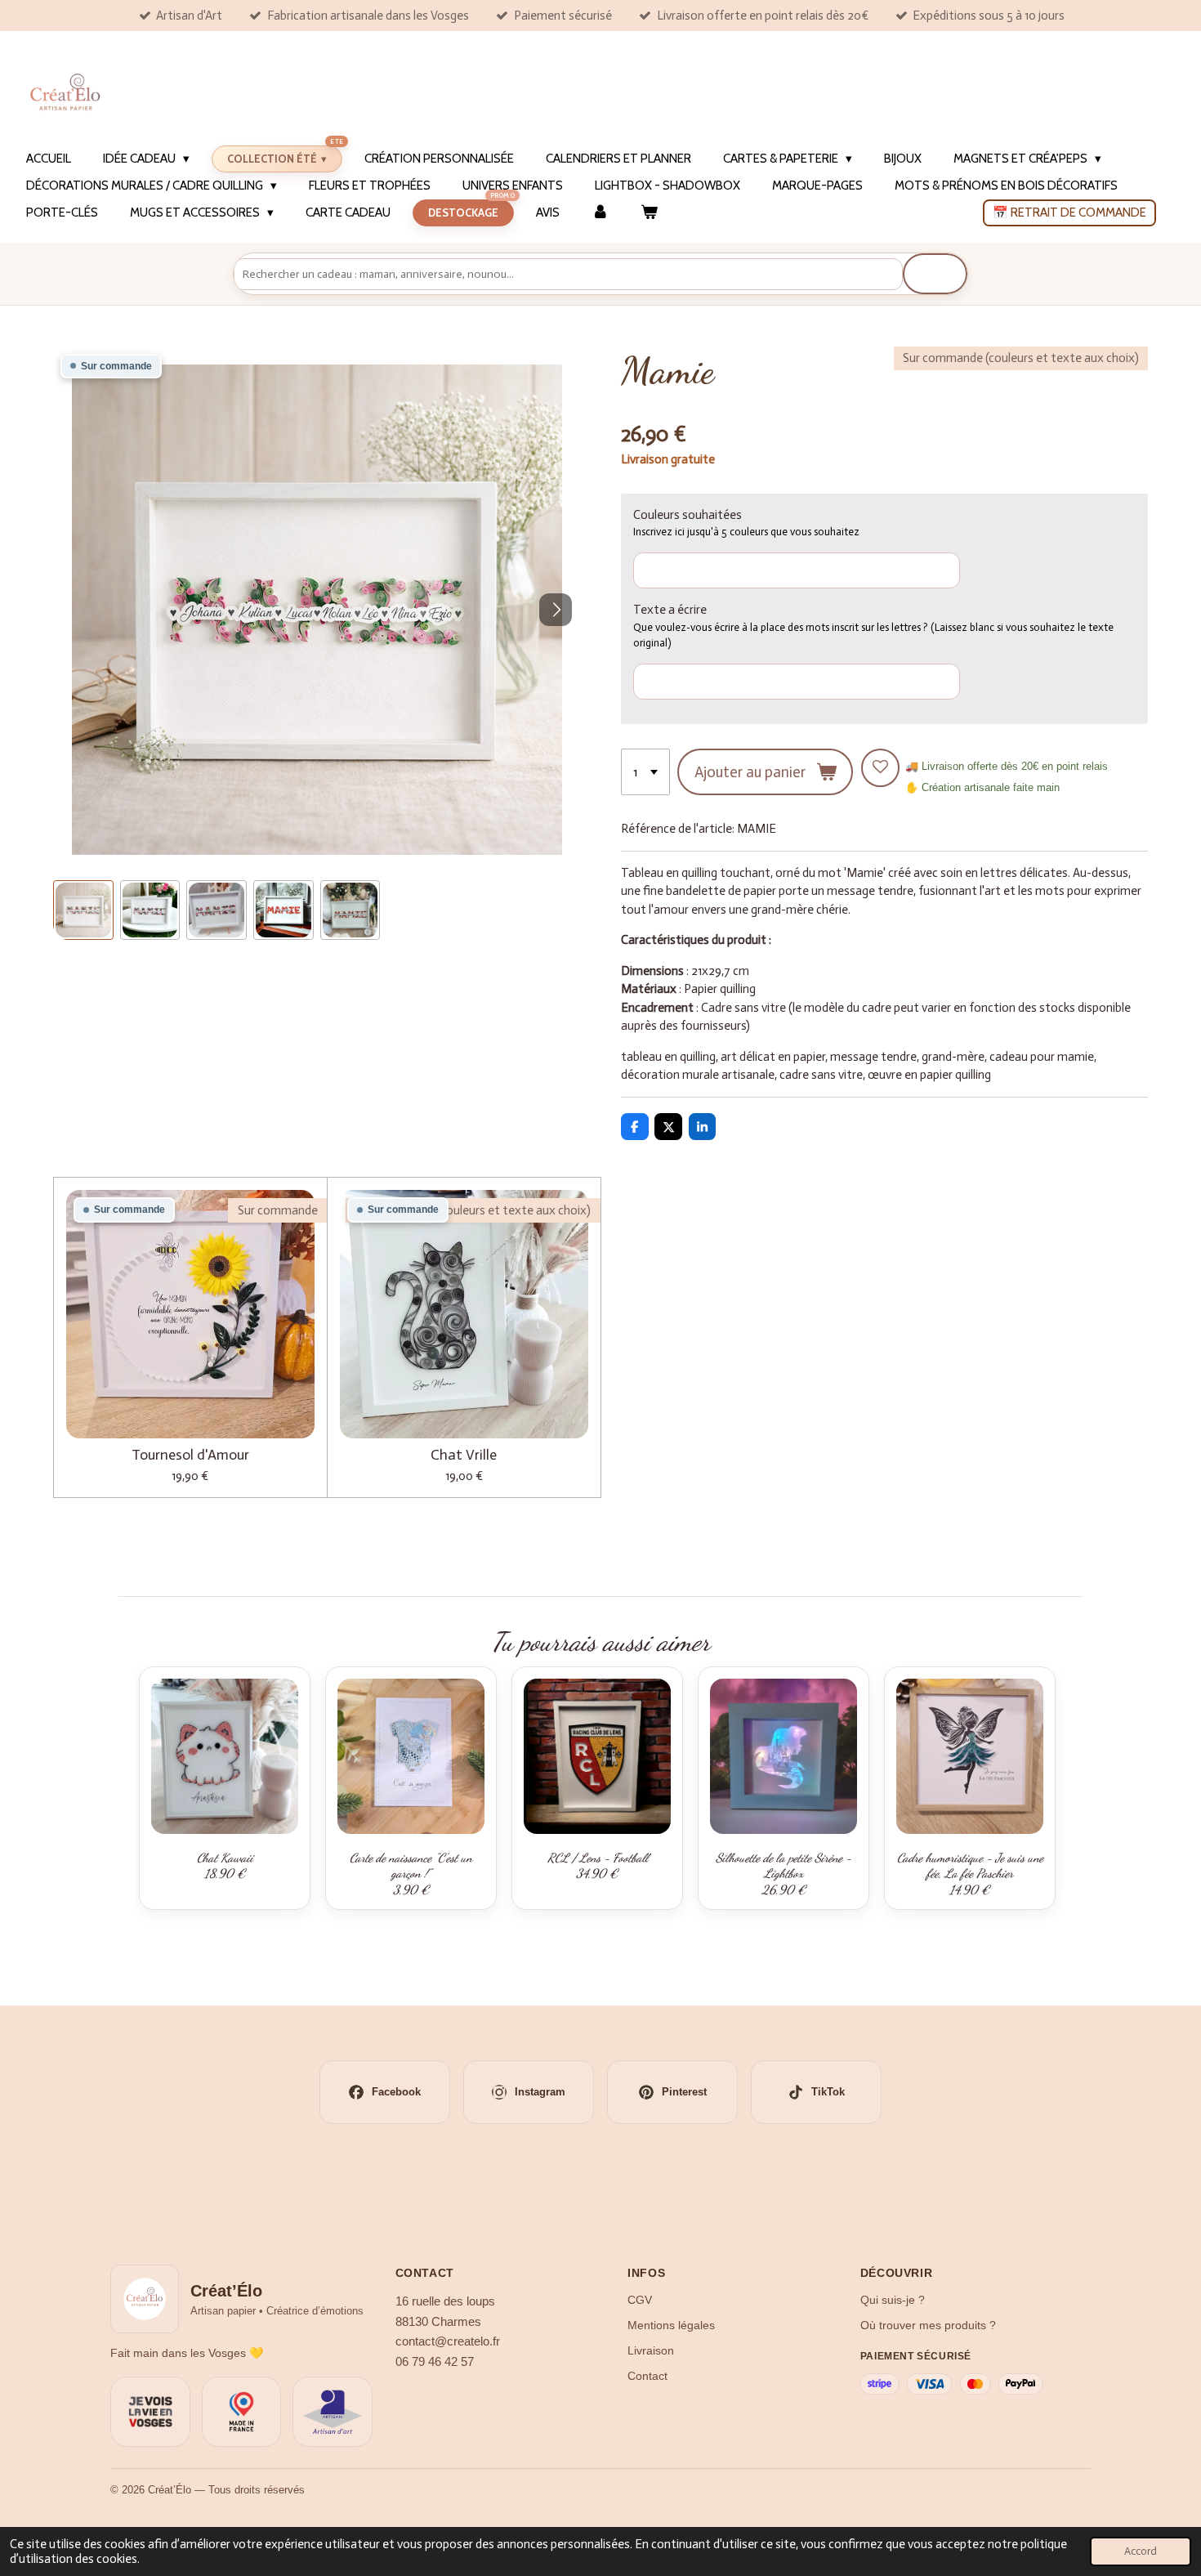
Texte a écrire (670, 610)
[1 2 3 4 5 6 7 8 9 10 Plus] (645, 772)
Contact (647, 2376)
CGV (640, 2300)
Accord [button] (1141, 2551)
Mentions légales (671, 2325)
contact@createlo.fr (448, 2341)
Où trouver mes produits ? (928, 2325)
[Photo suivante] (556, 610)
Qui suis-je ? (893, 2300)
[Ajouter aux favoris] (880, 768)
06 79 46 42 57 (435, 2362)
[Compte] (600, 213)
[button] (83, 910)
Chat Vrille (464, 1455)
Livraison (651, 2350)
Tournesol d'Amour (190, 1455)
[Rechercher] (935, 274)
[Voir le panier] (649, 213)
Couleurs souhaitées (688, 515)
